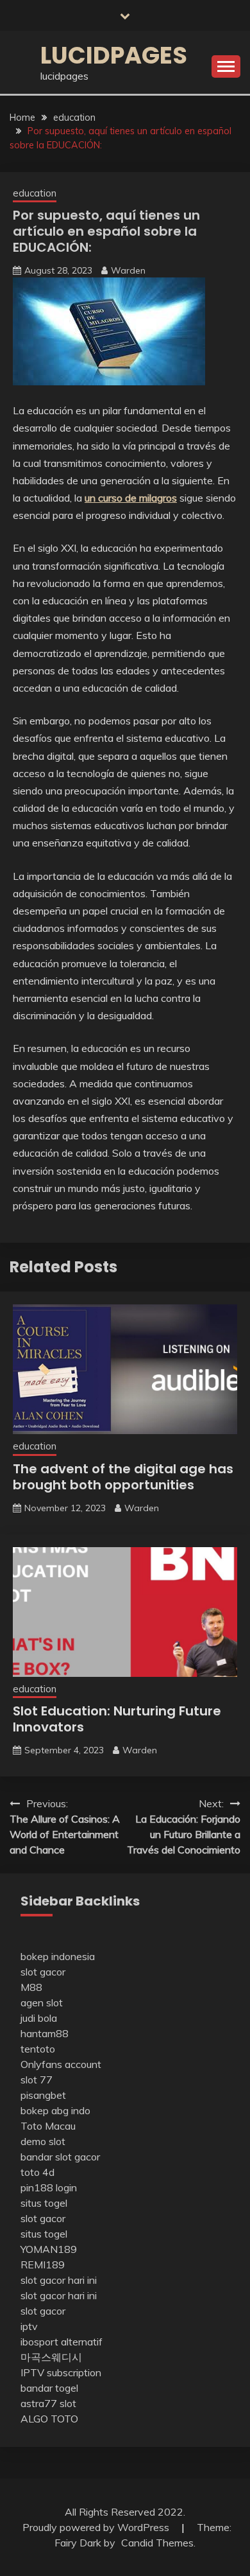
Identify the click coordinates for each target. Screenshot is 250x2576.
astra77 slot (48, 2403)
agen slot (42, 2002)
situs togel (44, 2203)
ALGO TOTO (49, 2419)
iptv (29, 2326)
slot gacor (43, 1972)
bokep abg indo (55, 2110)
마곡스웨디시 (51, 2357)
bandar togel (49, 2388)
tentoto (38, 2049)
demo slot (43, 2141)
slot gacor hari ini (59, 2280)
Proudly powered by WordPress (97, 2527)
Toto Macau (48, 2126)
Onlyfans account (61, 2064)
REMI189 (43, 2265)
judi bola (39, 2018)
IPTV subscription (61, 2372)
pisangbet (43, 2095)
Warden (128, 270)
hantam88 (45, 2033)
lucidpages (114, 55)
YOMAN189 (49, 2249)
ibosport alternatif (62, 2342)
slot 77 (37, 2080)
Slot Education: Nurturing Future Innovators (117, 1719)
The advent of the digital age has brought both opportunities (123, 1477)
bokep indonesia (58, 1956)
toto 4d (37, 2172)
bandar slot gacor (60, 2157)
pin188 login (49, 2187)
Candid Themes (157, 2543)
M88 (31, 1987)
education (35, 193)
